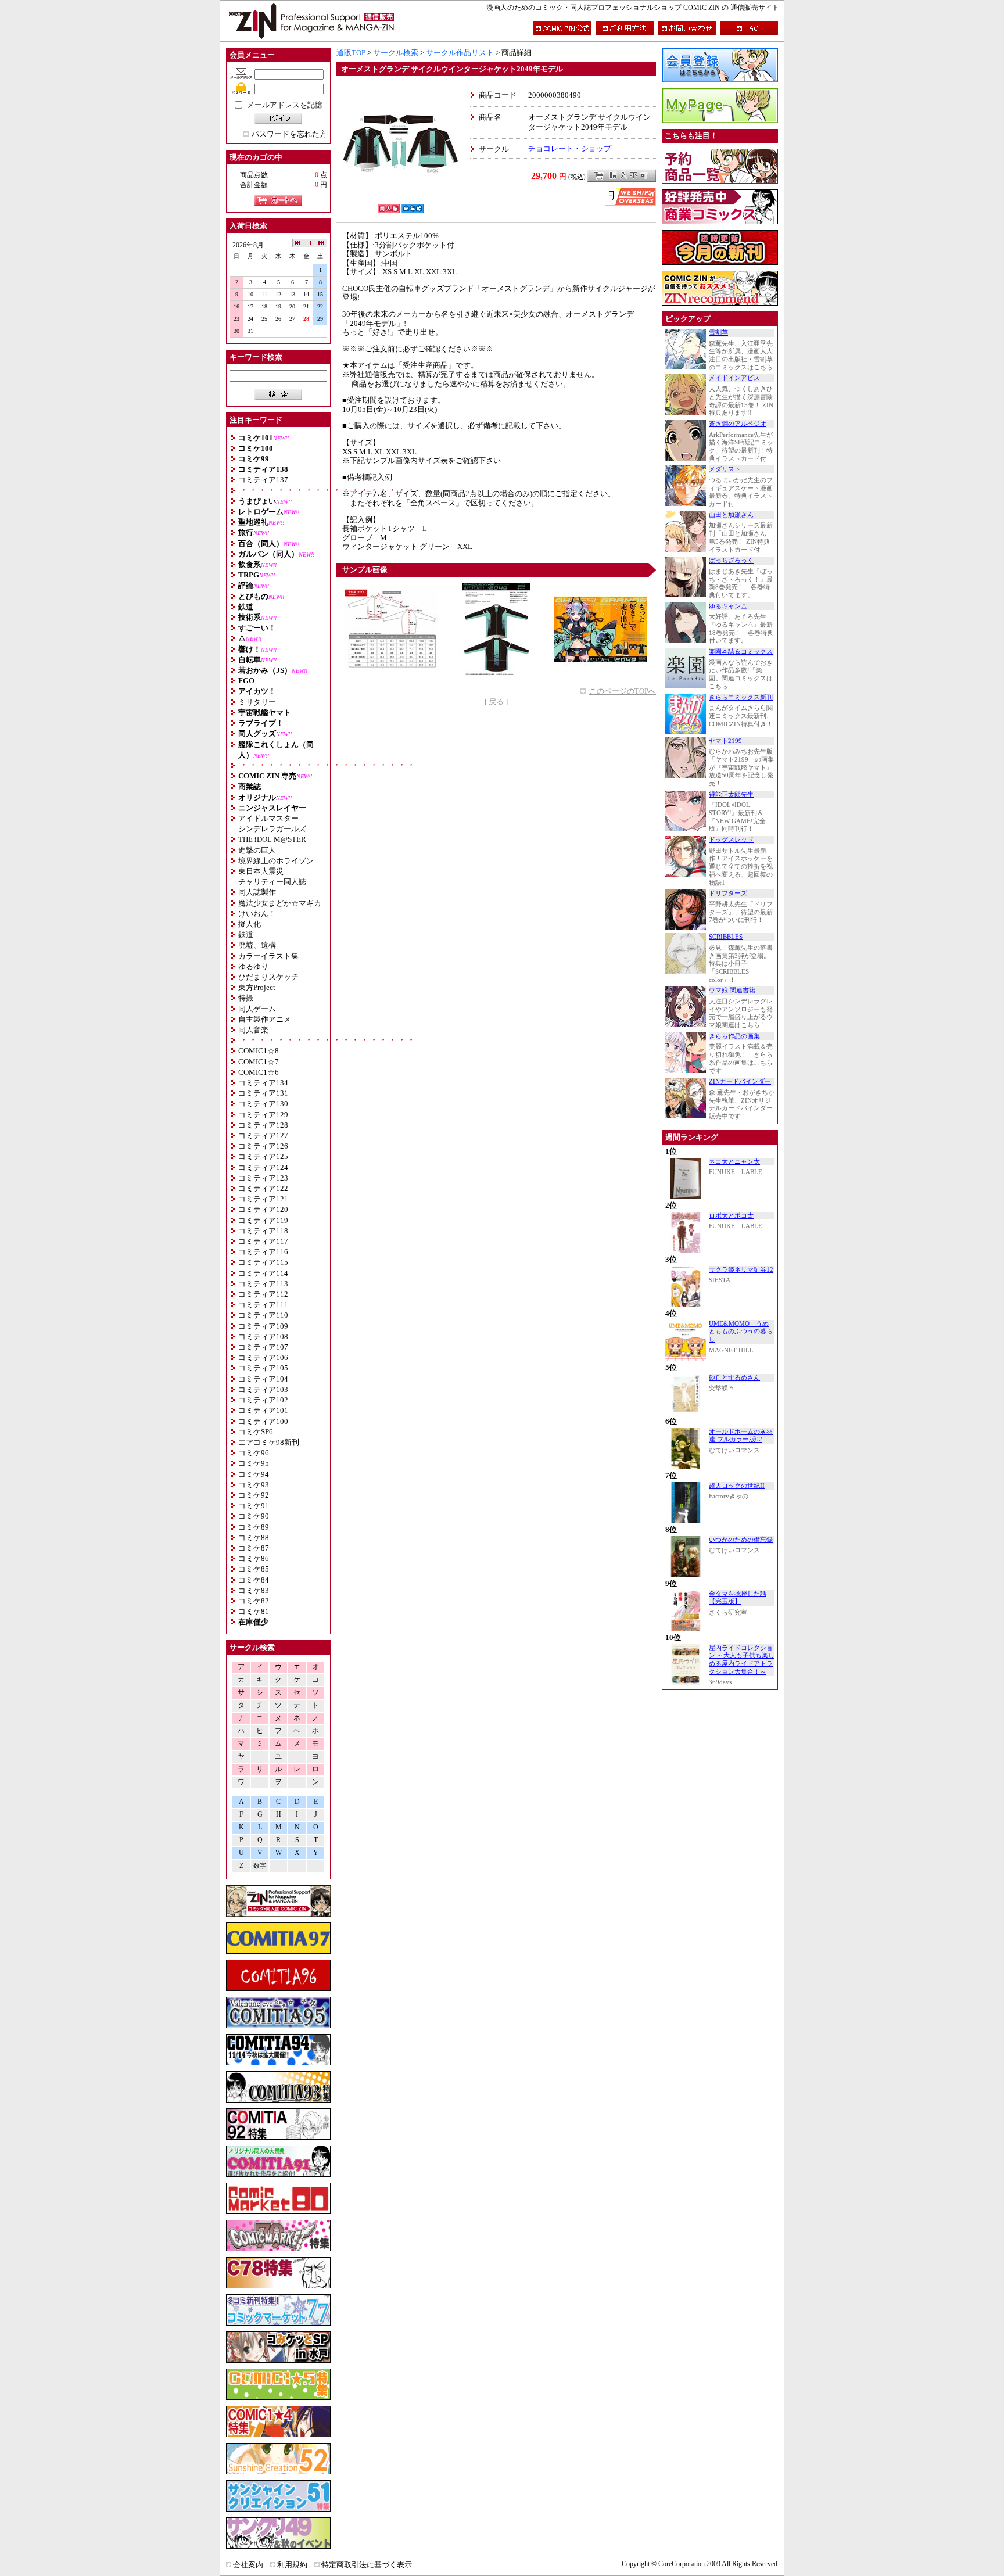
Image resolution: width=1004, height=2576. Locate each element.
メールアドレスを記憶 (285, 105)
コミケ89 (254, 1527)
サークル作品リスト (460, 53)
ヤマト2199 (725, 741)
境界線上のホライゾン (276, 861)
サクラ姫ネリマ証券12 (741, 1270)
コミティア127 (263, 1135)
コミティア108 (263, 1337)
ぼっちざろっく (731, 560)
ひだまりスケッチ (268, 977)
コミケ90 (254, 1516)
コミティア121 (263, 1199)
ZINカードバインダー (740, 1081)
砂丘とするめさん (734, 1378)
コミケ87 (254, 1548)
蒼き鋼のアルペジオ (738, 424)
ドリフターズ (728, 893)
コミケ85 (254, 1569)
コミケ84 (254, 1580)
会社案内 (248, 2565)
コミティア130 (263, 1104)
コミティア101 (263, 1410)
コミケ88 (254, 1538)
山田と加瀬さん (731, 515)
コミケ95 (254, 1463)
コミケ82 (254, 1601)
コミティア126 (263, 1146)
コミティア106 (263, 1357)
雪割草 (718, 333)
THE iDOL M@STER (272, 839)
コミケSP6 (256, 1432)
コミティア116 (263, 1252)
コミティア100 (263, 1421)
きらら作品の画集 (734, 1036)
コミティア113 (263, 1284)
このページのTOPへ (623, 691)
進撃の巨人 (257, 850)
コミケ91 (254, 1506)
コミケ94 (254, 1474)
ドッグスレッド (731, 840)
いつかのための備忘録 (741, 1540)
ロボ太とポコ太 (731, 1216)
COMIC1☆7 (259, 1062)
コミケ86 (254, 1558)
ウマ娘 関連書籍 (732, 990)
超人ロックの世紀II (737, 1486)
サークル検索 (396, 53)
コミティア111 (263, 1305)
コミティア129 (263, 1115)
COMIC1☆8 (259, 1051)
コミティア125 (263, 1156)
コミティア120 (263, 1209)
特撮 (246, 998)
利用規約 (292, 2565)
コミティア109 (263, 1326)
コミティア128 (263, 1125)
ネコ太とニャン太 (734, 1162)
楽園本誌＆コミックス (741, 652)
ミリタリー (257, 702)
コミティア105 (263, 1368)
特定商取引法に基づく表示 (367, 2565)
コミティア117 (263, 1241)
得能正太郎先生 (731, 794)
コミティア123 (263, 1178)
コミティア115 (263, 1262)
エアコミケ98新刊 (269, 1442)
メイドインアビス (734, 378)
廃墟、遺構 (257, 945)
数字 (260, 1866)
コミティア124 (263, 1167)
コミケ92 (254, 1495)
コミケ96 (254, 1453)
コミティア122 (263, 1188)
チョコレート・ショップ (570, 148)
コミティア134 (263, 1083)
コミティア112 (263, 1294)
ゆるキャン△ (728, 606)
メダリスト (725, 469)
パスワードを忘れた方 (289, 134)
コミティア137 (263, 480)
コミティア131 (263, 1093)
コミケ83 (254, 1590)
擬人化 (250, 924)
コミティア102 (263, 1400)
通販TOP (351, 53)
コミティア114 (263, 1273)
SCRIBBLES (726, 937)
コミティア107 (263, 1347)
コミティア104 (263, 1379)
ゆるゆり (253, 966)
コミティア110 (263, 1315)
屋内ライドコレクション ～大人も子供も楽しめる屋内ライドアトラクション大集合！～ (742, 1660)
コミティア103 (263, 1389)
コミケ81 (254, 1611)
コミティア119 (263, 1220)
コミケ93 (254, 1485)
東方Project (257, 987)
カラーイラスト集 (268, 956)
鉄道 (246, 934)
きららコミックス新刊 (741, 697)
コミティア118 (263, 1231)
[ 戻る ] (496, 702)
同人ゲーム (257, 1009)
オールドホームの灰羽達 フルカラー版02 (741, 1436)
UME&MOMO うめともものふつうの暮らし (741, 1332)
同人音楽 (253, 1030)
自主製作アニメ (265, 1019)
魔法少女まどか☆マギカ (280, 903)
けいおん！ (257, 914)
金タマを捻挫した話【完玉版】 (738, 1598)
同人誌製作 (257, 892)
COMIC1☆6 (259, 1072)
